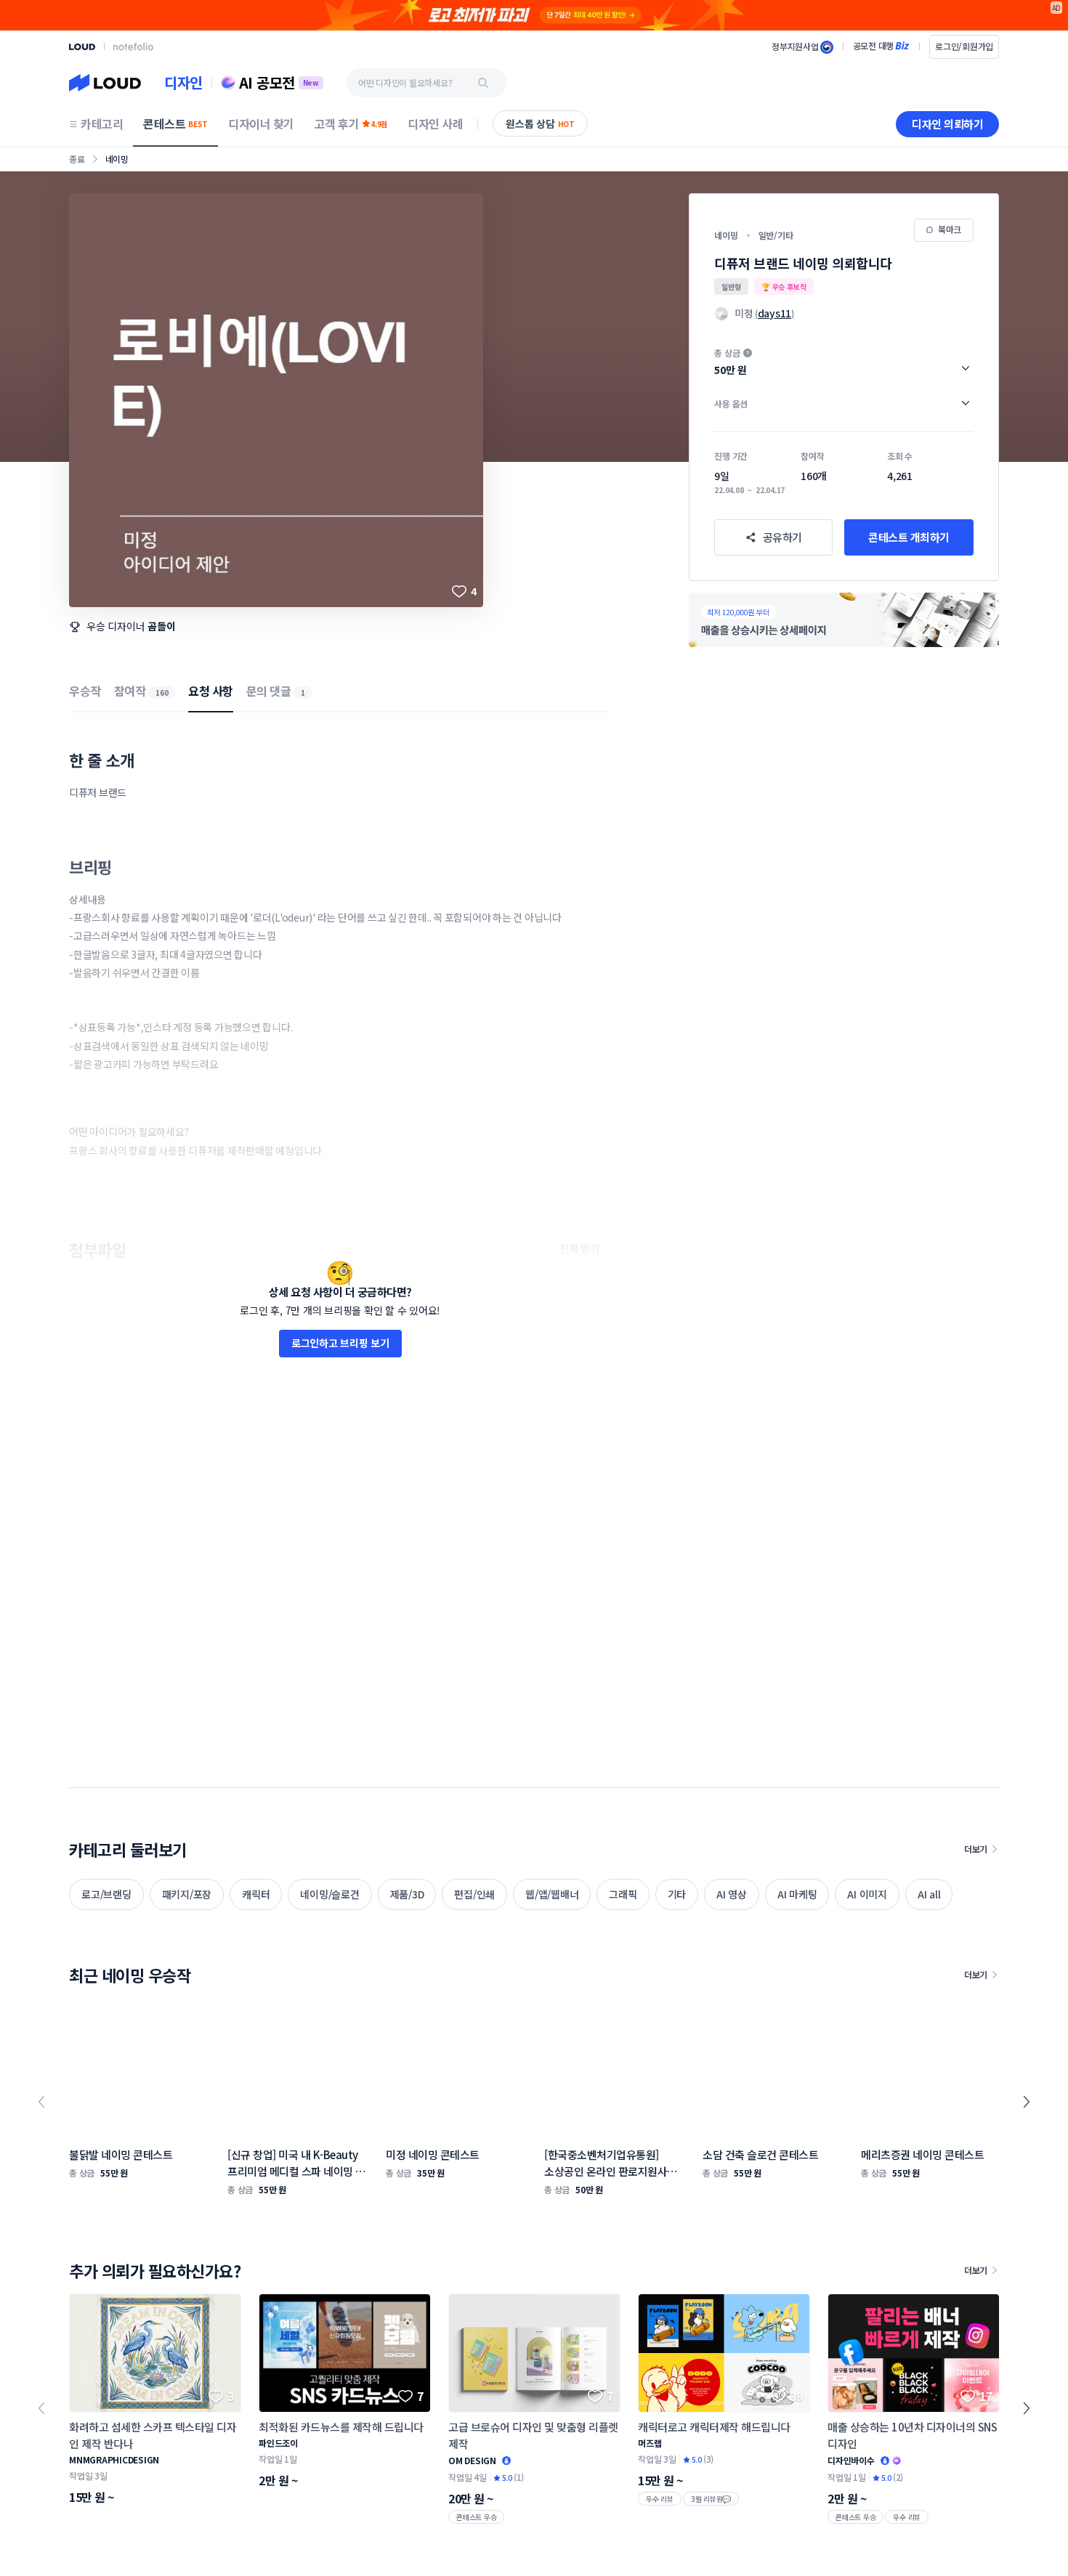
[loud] (82, 47)
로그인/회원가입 (964, 46)
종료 (77, 159)
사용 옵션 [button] (731, 403)
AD (1057, 8)
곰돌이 (161, 626)
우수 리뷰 (660, 2499)
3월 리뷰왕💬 (711, 2499)
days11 (775, 313)
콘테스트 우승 (476, 2517)
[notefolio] (133, 46)
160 (162, 692)
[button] (844, 362)
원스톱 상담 (540, 123)
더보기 (976, 1849)
